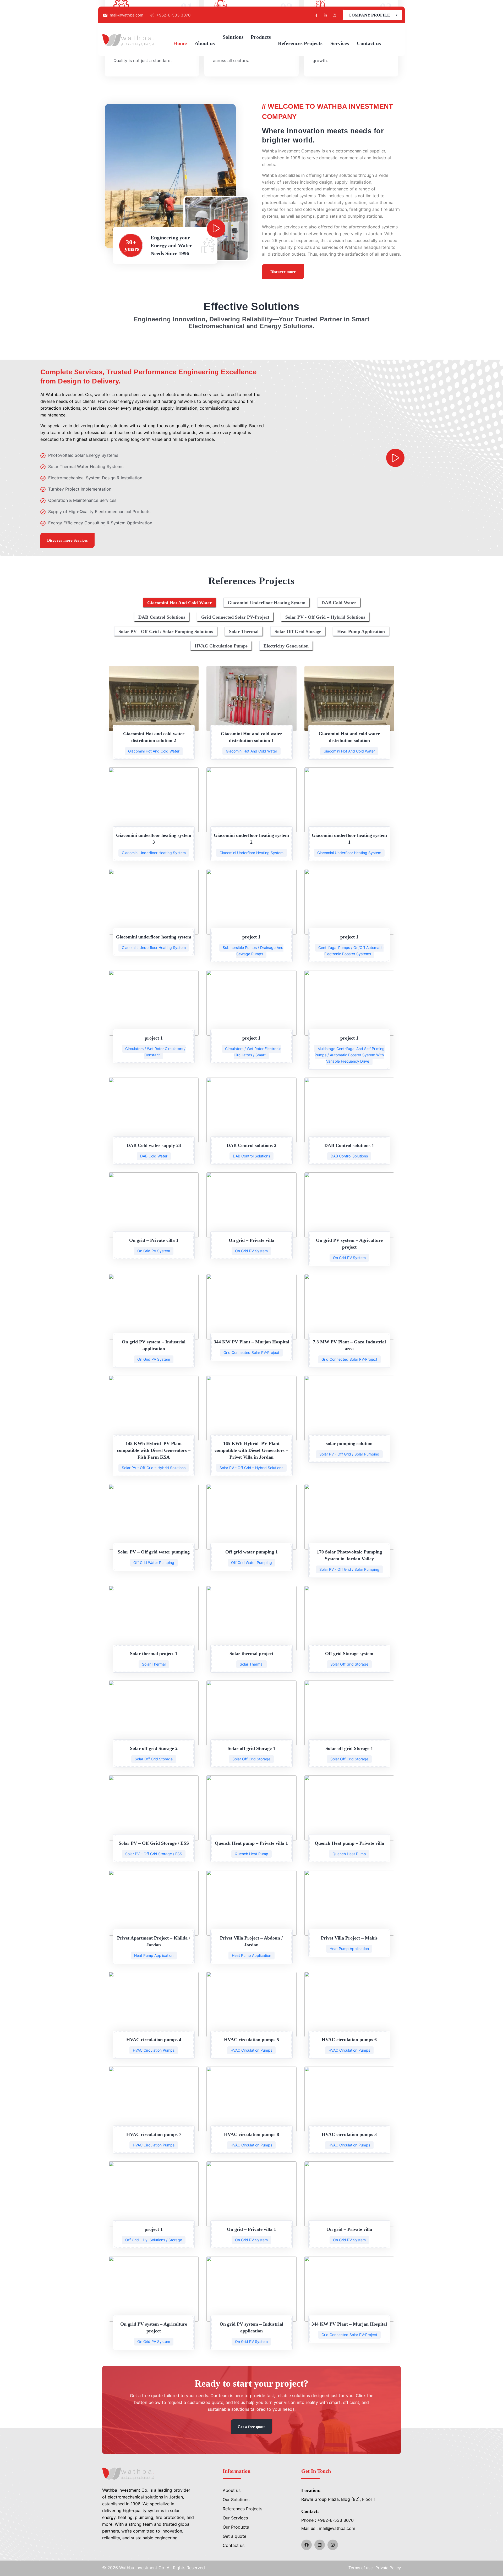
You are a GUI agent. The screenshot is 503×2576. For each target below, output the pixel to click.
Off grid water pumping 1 (251, 1552)
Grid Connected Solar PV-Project (251, 1352)
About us (232, 2490)
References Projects (242, 2509)
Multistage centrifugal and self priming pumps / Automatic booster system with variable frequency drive (350, 1055)
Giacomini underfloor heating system (154, 853)
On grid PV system (154, 1251)
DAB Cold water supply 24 (154, 1145)
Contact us (234, 2545)
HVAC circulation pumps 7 (154, 2134)
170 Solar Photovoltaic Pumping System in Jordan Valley (349, 1555)
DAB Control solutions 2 (251, 1145)
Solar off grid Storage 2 (154, 1748)
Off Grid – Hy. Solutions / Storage (154, 2240)
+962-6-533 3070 (173, 15)
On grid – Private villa (251, 1240)
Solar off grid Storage (349, 1664)
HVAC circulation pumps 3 (349, 2134)
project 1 (251, 937)
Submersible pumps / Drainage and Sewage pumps (253, 951)
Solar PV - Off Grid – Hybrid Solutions (154, 1468)
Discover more (283, 272)
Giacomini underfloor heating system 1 (349, 839)
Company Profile (370, 15)
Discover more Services (67, 540)
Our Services (235, 2518)
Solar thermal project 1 (154, 1654)
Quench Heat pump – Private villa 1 (251, 1843)
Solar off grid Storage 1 (251, 1748)
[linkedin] (320, 2545)
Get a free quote (251, 2427)
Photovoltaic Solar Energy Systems (83, 455)
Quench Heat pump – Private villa (349, 1843)
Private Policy (388, 2568)
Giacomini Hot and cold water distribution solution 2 (154, 737)
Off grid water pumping (154, 1562)
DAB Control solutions (251, 1156)
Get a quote (234, 2536)
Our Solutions (236, 2500)
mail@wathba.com (127, 15)
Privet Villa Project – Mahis (349, 1938)
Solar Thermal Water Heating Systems (86, 466)
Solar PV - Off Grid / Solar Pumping (349, 1454)
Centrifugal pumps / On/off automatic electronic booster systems (351, 951)
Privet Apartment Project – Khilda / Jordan (154, 1941)
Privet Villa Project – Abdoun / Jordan (251, 1941)
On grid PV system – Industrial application (154, 1345)
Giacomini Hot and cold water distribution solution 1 (251, 737)
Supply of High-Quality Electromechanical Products (99, 512)
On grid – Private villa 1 (154, 1240)
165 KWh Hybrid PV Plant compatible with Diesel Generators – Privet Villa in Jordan (251, 1450)
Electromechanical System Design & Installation (95, 478)
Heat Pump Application (154, 1955)
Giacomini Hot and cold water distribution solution (349, 737)
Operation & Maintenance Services (82, 500)
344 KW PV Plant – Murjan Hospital (251, 1342)
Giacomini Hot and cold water (154, 751)
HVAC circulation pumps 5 (251, 2040)
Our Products (236, 2527)
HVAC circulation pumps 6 (349, 2040)
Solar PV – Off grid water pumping (154, 1552)
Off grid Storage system (349, 1654)
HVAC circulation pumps (154, 2050)
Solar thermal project (251, 1654)
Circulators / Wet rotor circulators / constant (155, 1052)
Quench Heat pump (251, 1854)
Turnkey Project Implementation (80, 489)
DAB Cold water (154, 1156)
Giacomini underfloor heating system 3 (154, 839)
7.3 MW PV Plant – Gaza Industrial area (349, 1345)
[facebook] (307, 2545)
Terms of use (361, 2568)
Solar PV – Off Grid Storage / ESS (154, 1843)
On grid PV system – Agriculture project (349, 1244)
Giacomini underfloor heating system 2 (251, 839)
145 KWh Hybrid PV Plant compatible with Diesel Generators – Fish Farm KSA (154, 1450)
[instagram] (333, 2545)
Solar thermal (154, 1664)
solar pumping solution (349, 1443)
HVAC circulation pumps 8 (251, 2134)
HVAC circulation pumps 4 (154, 2040)
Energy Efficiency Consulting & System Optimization (100, 523)
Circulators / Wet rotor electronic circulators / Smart (253, 1052)
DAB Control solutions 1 (349, 1145)
